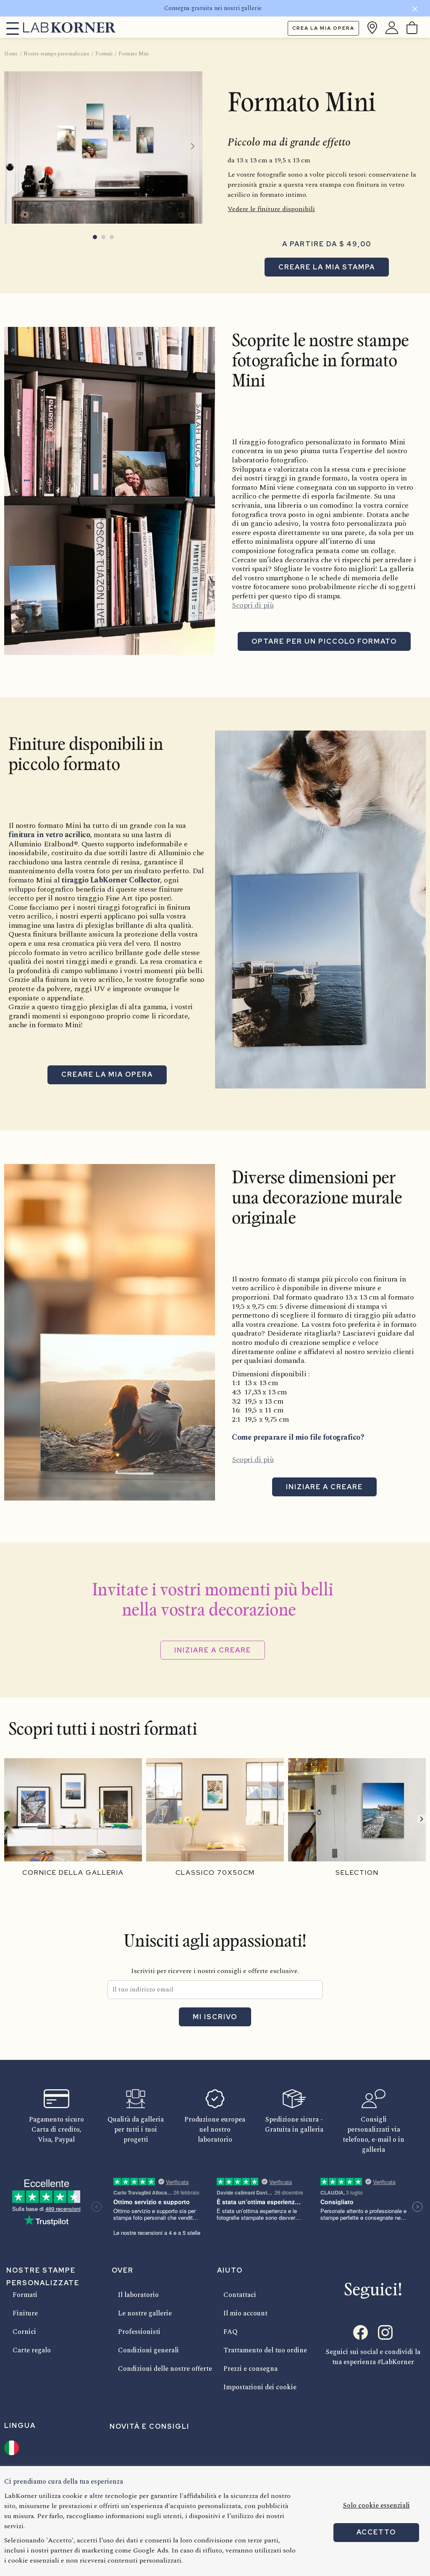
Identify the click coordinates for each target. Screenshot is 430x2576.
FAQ (231, 2332)
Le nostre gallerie (145, 2313)
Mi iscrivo (215, 2017)
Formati (25, 2295)
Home (11, 54)
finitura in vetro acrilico (49, 835)
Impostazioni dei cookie (260, 2387)
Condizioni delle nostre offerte (165, 2369)
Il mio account (245, 2313)
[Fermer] (415, 10)
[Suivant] (422, 1819)
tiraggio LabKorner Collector (111, 880)
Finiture (25, 2313)
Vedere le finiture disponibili (271, 209)
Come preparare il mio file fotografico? (298, 1437)
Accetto (376, 2532)
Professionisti (139, 2332)
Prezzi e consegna (250, 2369)
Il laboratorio (138, 2295)
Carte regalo (32, 2350)
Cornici (24, 2332)
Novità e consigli (149, 2426)
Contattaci (240, 2295)
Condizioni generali (148, 2350)
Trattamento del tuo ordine (265, 2350)
